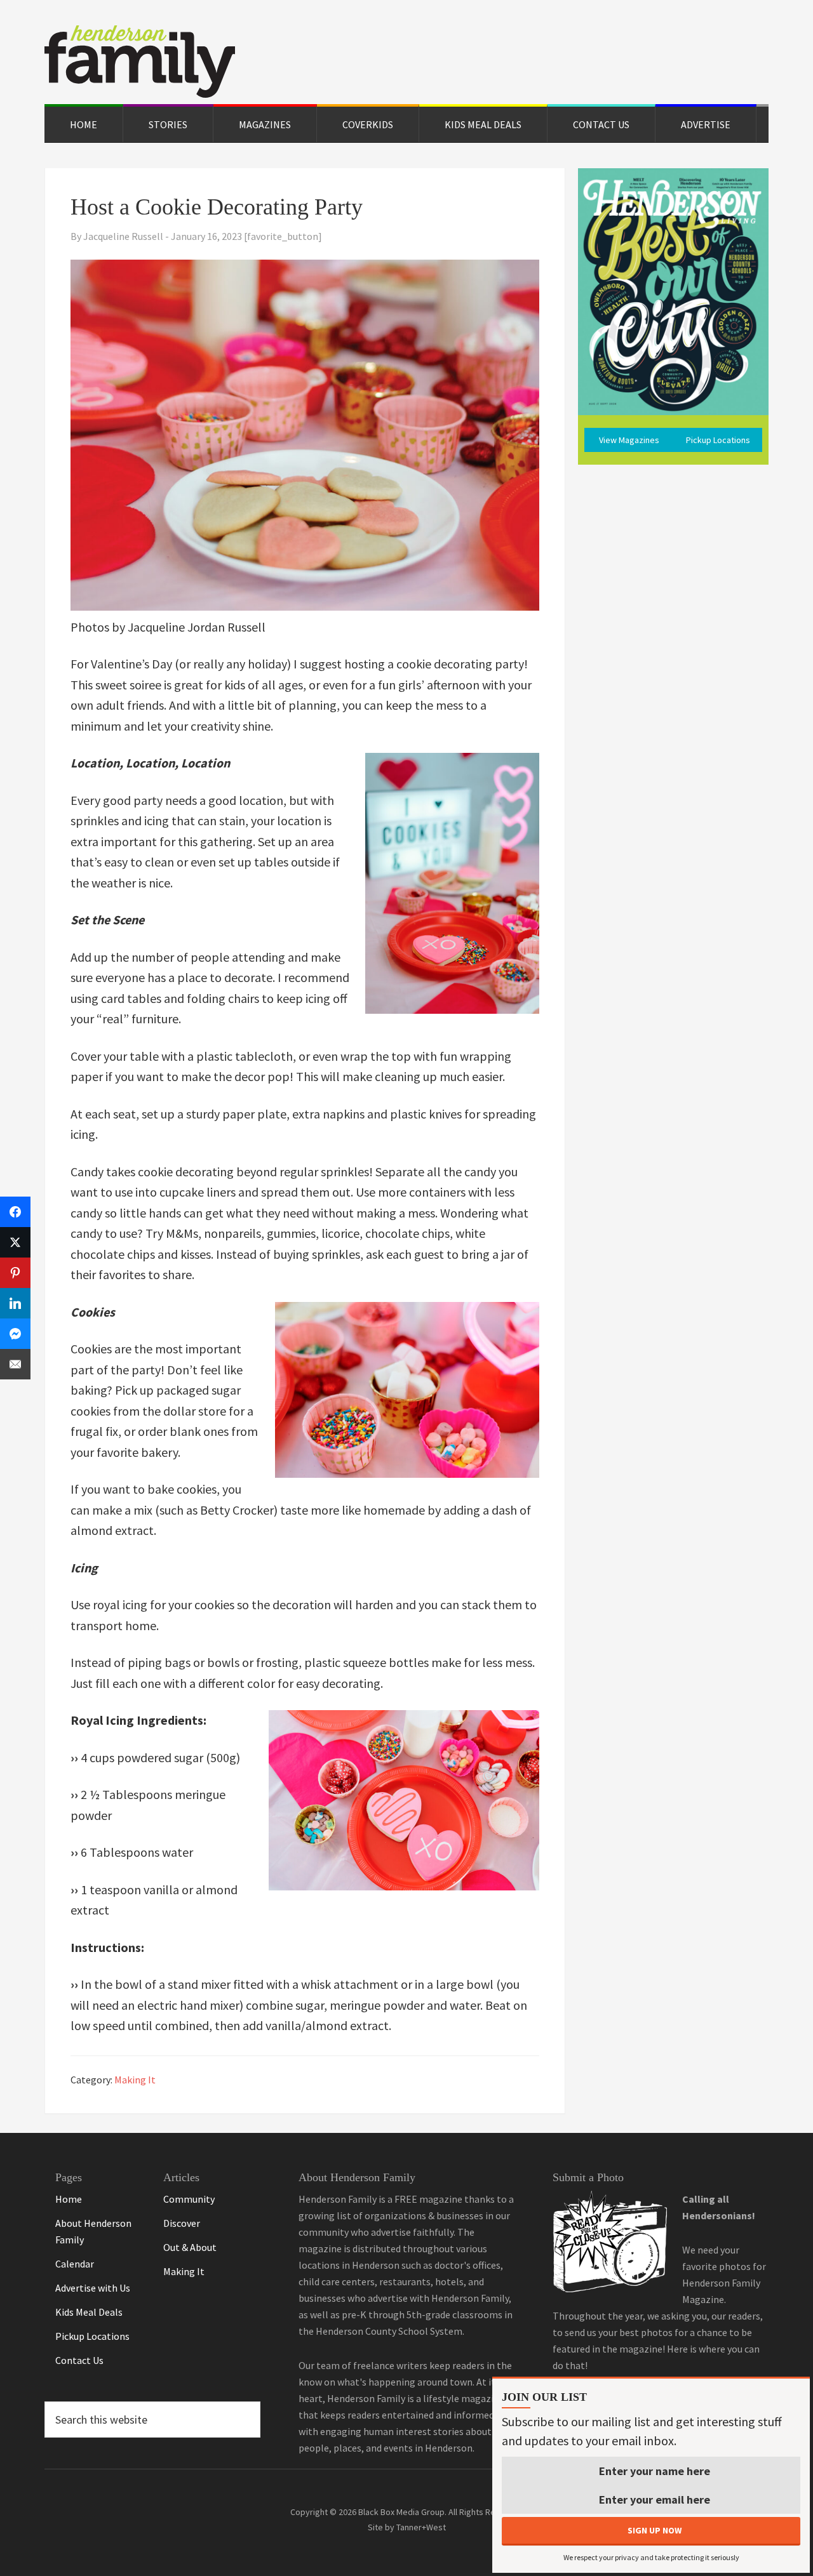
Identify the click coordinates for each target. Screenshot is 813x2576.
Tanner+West (421, 2527)
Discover (182, 2223)
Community (189, 2199)
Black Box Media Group (401, 2512)
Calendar (75, 2264)
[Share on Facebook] (15, 1212)
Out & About (190, 2247)
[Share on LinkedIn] (15, 1303)
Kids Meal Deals (89, 2312)
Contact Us (79, 2360)
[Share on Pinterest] (15, 1273)
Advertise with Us (93, 2288)
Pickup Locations (718, 440)
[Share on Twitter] (15, 1242)
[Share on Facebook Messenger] (15, 1334)
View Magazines (629, 440)
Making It (135, 2080)
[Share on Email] (15, 1364)
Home (69, 2199)
